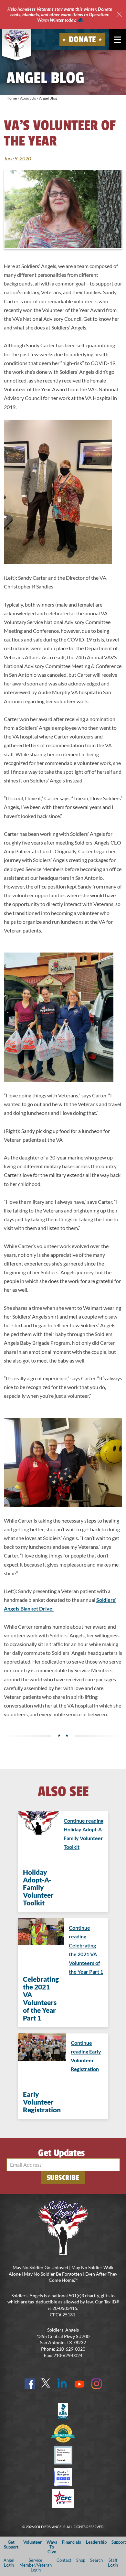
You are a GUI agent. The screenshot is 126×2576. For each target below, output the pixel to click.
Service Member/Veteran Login (36, 2565)
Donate (82, 39)
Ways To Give (52, 2547)
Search (96, 2560)
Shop (81, 2560)
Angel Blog (48, 98)
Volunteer (32, 2542)
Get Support (11, 2544)
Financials (72, 2542)
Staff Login (113, 2563)
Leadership (96, 2542)
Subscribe (63, 2178)
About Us (28, 98)
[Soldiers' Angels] (17, 43)
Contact (64, 2560)
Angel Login (9, 2563)
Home (12, 98)
